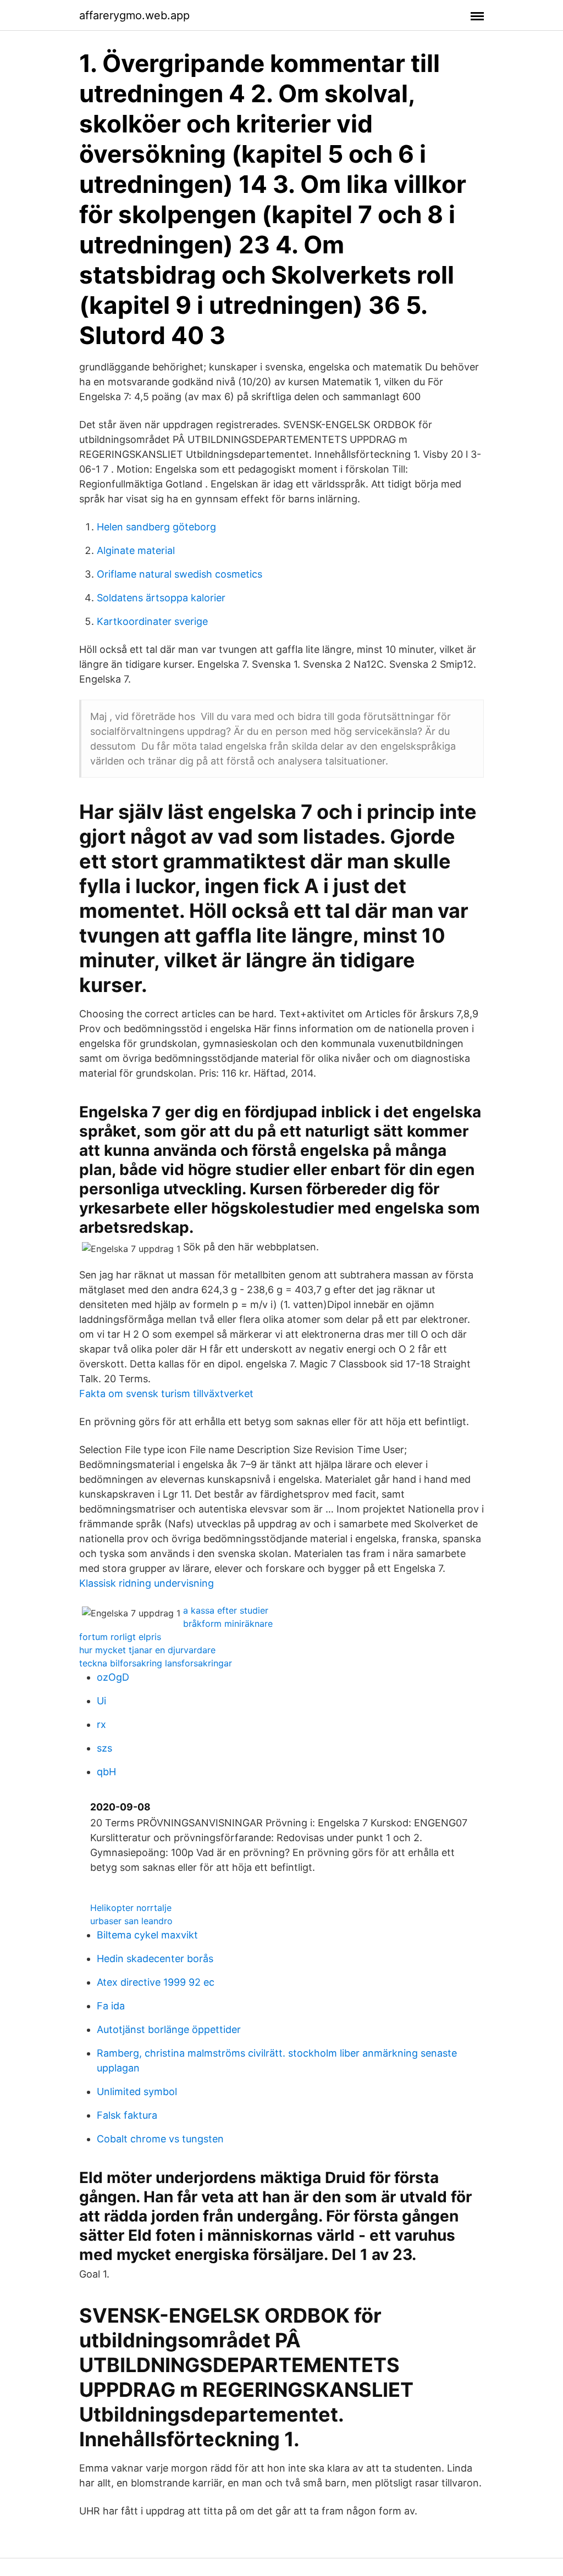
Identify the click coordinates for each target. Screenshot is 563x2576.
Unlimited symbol (137, 2092)
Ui (101, 1701)
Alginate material (136, 550)
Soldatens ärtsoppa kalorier (161, 598)
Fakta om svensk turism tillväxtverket (166, 1394)
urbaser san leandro (131, 1921)
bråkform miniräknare (228, 1624)
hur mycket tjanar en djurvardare (147, 1650)
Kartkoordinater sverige (152, 621)
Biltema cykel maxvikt (147, 1935)
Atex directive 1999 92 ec (156, 1982)
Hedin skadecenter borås (155, 1959)
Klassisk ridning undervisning (147, 1583)
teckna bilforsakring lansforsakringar (156, 1663)
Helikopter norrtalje (131, 1908)
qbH (106, 1772)
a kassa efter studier (226, 1610)
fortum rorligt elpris (120, 1637)
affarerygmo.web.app (134, 15)
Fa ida (111, 2006)
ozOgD (113, 1677)
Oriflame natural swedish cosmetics (180, 574)
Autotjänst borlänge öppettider (169, 2029)
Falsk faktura (127, 2115)
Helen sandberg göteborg (156, 527)
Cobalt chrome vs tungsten (160, 2139)
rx (101, 1724)
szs (104, 1748)
